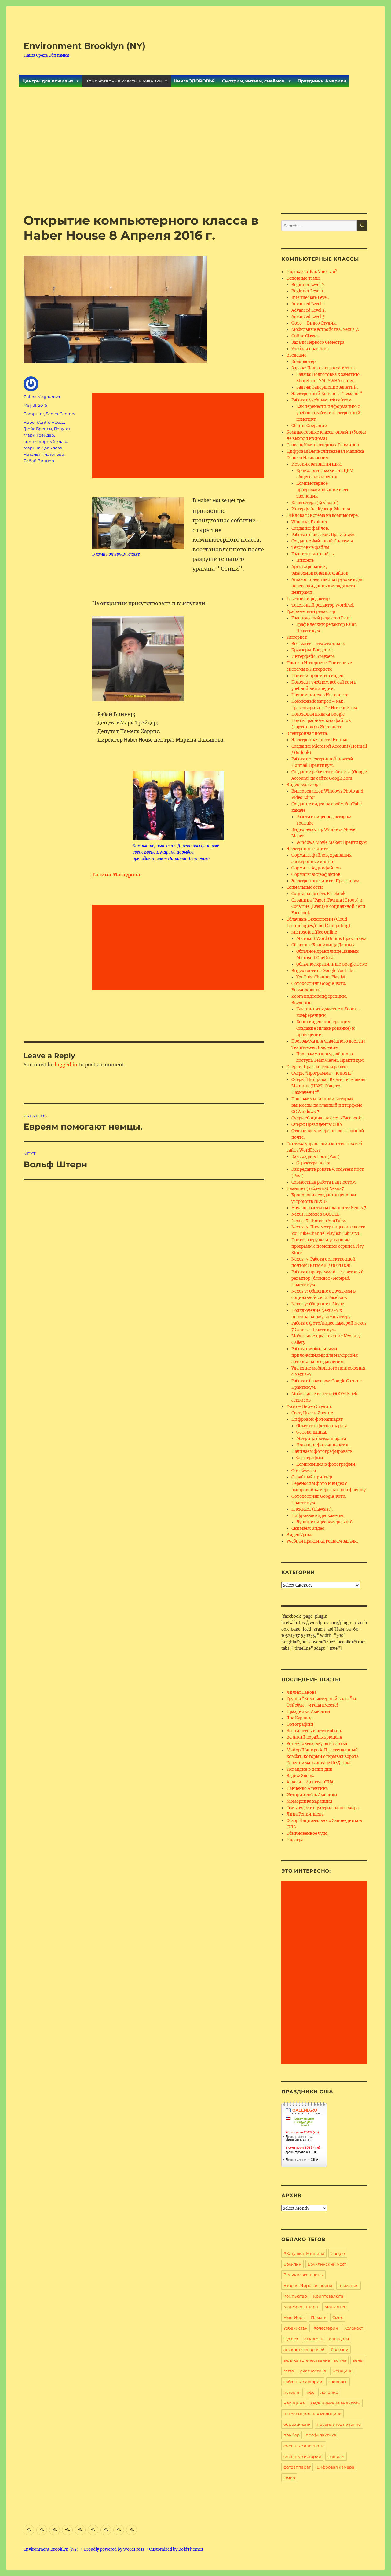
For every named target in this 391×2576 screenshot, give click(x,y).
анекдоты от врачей (304, 2349)
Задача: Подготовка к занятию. (323, 368)
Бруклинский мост (327, 2264)
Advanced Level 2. (309, 310)
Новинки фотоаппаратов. (323, 1445)
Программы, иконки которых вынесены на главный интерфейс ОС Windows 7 (327, 1105)
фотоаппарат (297, 2467)
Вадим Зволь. (300, 1776)
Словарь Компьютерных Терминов (323, 445)
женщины (343, 2371)
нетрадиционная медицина (312, 2414)
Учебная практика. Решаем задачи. (322, 1541)
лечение (329, 2392)
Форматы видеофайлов (316, 874)
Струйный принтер (312, 1477)
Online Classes (305, 336)
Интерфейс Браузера (313, 657)
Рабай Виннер (39, 461)
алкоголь (314, 2339)
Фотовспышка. (312, 1432)
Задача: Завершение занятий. (327, 387)
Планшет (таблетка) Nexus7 (315, 1189)
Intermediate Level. (310, 298)
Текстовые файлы (310, 548)
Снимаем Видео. (308, 1528)
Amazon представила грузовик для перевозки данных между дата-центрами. (327, 586)
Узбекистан (296, 2328)
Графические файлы (313, 554)
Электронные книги (308, 849)
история (292, 2392)
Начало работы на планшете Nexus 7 (329, 1208)
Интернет (297, 637)
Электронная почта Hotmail (320, 740)
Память (319, 2317)
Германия (349, 2285)
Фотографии (310, 1458)
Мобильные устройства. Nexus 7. (325, 330)
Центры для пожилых (48, 81)
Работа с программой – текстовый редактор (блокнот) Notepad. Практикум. (328, 1278)
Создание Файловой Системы (322, 541)
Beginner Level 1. (308, 291)
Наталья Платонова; (44, 454)
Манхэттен (336, 2307)
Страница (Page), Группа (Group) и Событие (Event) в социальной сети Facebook (328, 907)
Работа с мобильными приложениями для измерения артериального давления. (325, 1355)
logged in (66, 1065)
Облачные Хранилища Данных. (323, 945)
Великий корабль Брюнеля (314, 1737)
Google (338, 2253)
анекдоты (339, 2339)
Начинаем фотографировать (322, 1451)
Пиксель (305, 560)
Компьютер (303, 362)
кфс (311, 2392)
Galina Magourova (42, 397)
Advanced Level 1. (308, 304)
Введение (296, 355)
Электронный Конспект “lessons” (327, 394)
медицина (294, 2403)
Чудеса (291, 2339)
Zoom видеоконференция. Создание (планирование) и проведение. (326, 1028)
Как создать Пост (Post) (316, 1157)
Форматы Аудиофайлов (316, 868)
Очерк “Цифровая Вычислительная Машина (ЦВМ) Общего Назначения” (328, 1086)
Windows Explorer (309, 522)
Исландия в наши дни (310, 1769)
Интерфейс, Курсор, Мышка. (321, 509)
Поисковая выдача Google (318, 714)
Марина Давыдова (43, 448)
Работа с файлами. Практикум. (323, 535)
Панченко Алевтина (307, 1789)
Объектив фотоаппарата (322, 1426)
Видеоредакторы (304, 785)
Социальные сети (305, 887)
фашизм (336, 2456)
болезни (340, 2349)
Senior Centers (60, 414)
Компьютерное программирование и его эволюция (323, 490)
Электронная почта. (307, 733)
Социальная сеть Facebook (318, 894)
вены (358, 2360)
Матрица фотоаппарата (321, 1439)
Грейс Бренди (38, 429)
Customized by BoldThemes (176, 2549)
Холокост (354, 2328)
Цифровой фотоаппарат (317, 1419)
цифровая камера (336, 2467)
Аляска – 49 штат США (310, 1782)
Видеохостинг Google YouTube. (323, 971)
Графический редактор (311, 612)
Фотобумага (304, 1471)
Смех (338, 2317)
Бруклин (292, 2264)
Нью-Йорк (294, 2317)
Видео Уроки (300, 1535)
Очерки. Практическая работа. (318, 1067)
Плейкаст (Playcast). (312, 1509)
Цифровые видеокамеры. (318, 1516)
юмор (289, 2478)
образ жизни (297, 2424)
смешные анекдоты (304, 2446)
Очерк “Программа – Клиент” (323, 1073)
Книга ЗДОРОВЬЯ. (195, 81)
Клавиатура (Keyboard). (315, 503)
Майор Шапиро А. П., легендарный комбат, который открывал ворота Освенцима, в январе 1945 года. (323, 1756)
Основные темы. (303, 278)
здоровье (338, 2382)
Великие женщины (303, 2275)
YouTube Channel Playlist (321, 977)
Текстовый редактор (308, 599)
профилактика (321, 2435)
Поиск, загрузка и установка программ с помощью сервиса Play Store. (327, 1246)
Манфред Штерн (301, 2307)
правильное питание (339, 2424)
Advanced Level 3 (308, 317)
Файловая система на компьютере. (323, 515)
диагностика (313, 2371)
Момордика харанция (309, 1801)
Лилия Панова (301, 1692)
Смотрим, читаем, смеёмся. (254, 81)
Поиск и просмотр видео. (318, 676)
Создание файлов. (310, 528)
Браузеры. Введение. (312, 650)
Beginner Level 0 (308, 285)
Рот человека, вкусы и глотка (317, 1744)
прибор (292, 2435)
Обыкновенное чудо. (307, 1833)
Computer (34, 414)
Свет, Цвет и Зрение (312, 1413)
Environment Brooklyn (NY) (84, 46)
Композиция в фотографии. (326, 1464)
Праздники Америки (322, 81)
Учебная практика (310, 349)
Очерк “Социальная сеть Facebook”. (328, 1118)
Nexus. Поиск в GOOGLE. (316, 1214)
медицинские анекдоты (336, 2403)
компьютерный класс (46, 441)
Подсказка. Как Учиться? (312, 272)
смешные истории (302, 2456)
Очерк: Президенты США (317, 1125)
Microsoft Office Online (314, 932)
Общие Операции (309, 426)
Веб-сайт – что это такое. (318, 644)
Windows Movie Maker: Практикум (331, 842)
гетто (289, 2371)
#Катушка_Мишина (304, 2253)
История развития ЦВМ (316, 464)
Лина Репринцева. (305, 1814)
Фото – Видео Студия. (314, 323)
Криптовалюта (328, 2296)
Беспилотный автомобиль (314, 1731)
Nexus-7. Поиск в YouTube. (319, 1221)
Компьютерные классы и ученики (124, 81)
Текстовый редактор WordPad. (323, 605)
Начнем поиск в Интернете (320, 695)
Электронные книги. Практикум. (326, 881)
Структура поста (313, 1163)
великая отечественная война (315, 2360)
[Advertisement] (195, 168)
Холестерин (326, 2328)
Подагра (295, 1840)
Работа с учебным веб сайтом (322, 400)
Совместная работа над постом (323, 1182)
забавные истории (303, 2382)
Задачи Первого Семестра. (318, 342)
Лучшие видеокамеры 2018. (325, 1522)
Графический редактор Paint (321, 618)
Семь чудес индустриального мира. (323, 1808)
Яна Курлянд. (300, 1718)
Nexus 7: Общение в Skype (318, 1304)
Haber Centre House (44, 422)
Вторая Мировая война (308, 2285)
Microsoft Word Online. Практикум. (332, 939)
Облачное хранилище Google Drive (332, 964)
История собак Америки (312, 1795)
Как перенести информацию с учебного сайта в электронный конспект (328, 413)
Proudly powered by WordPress (114, 2549)
